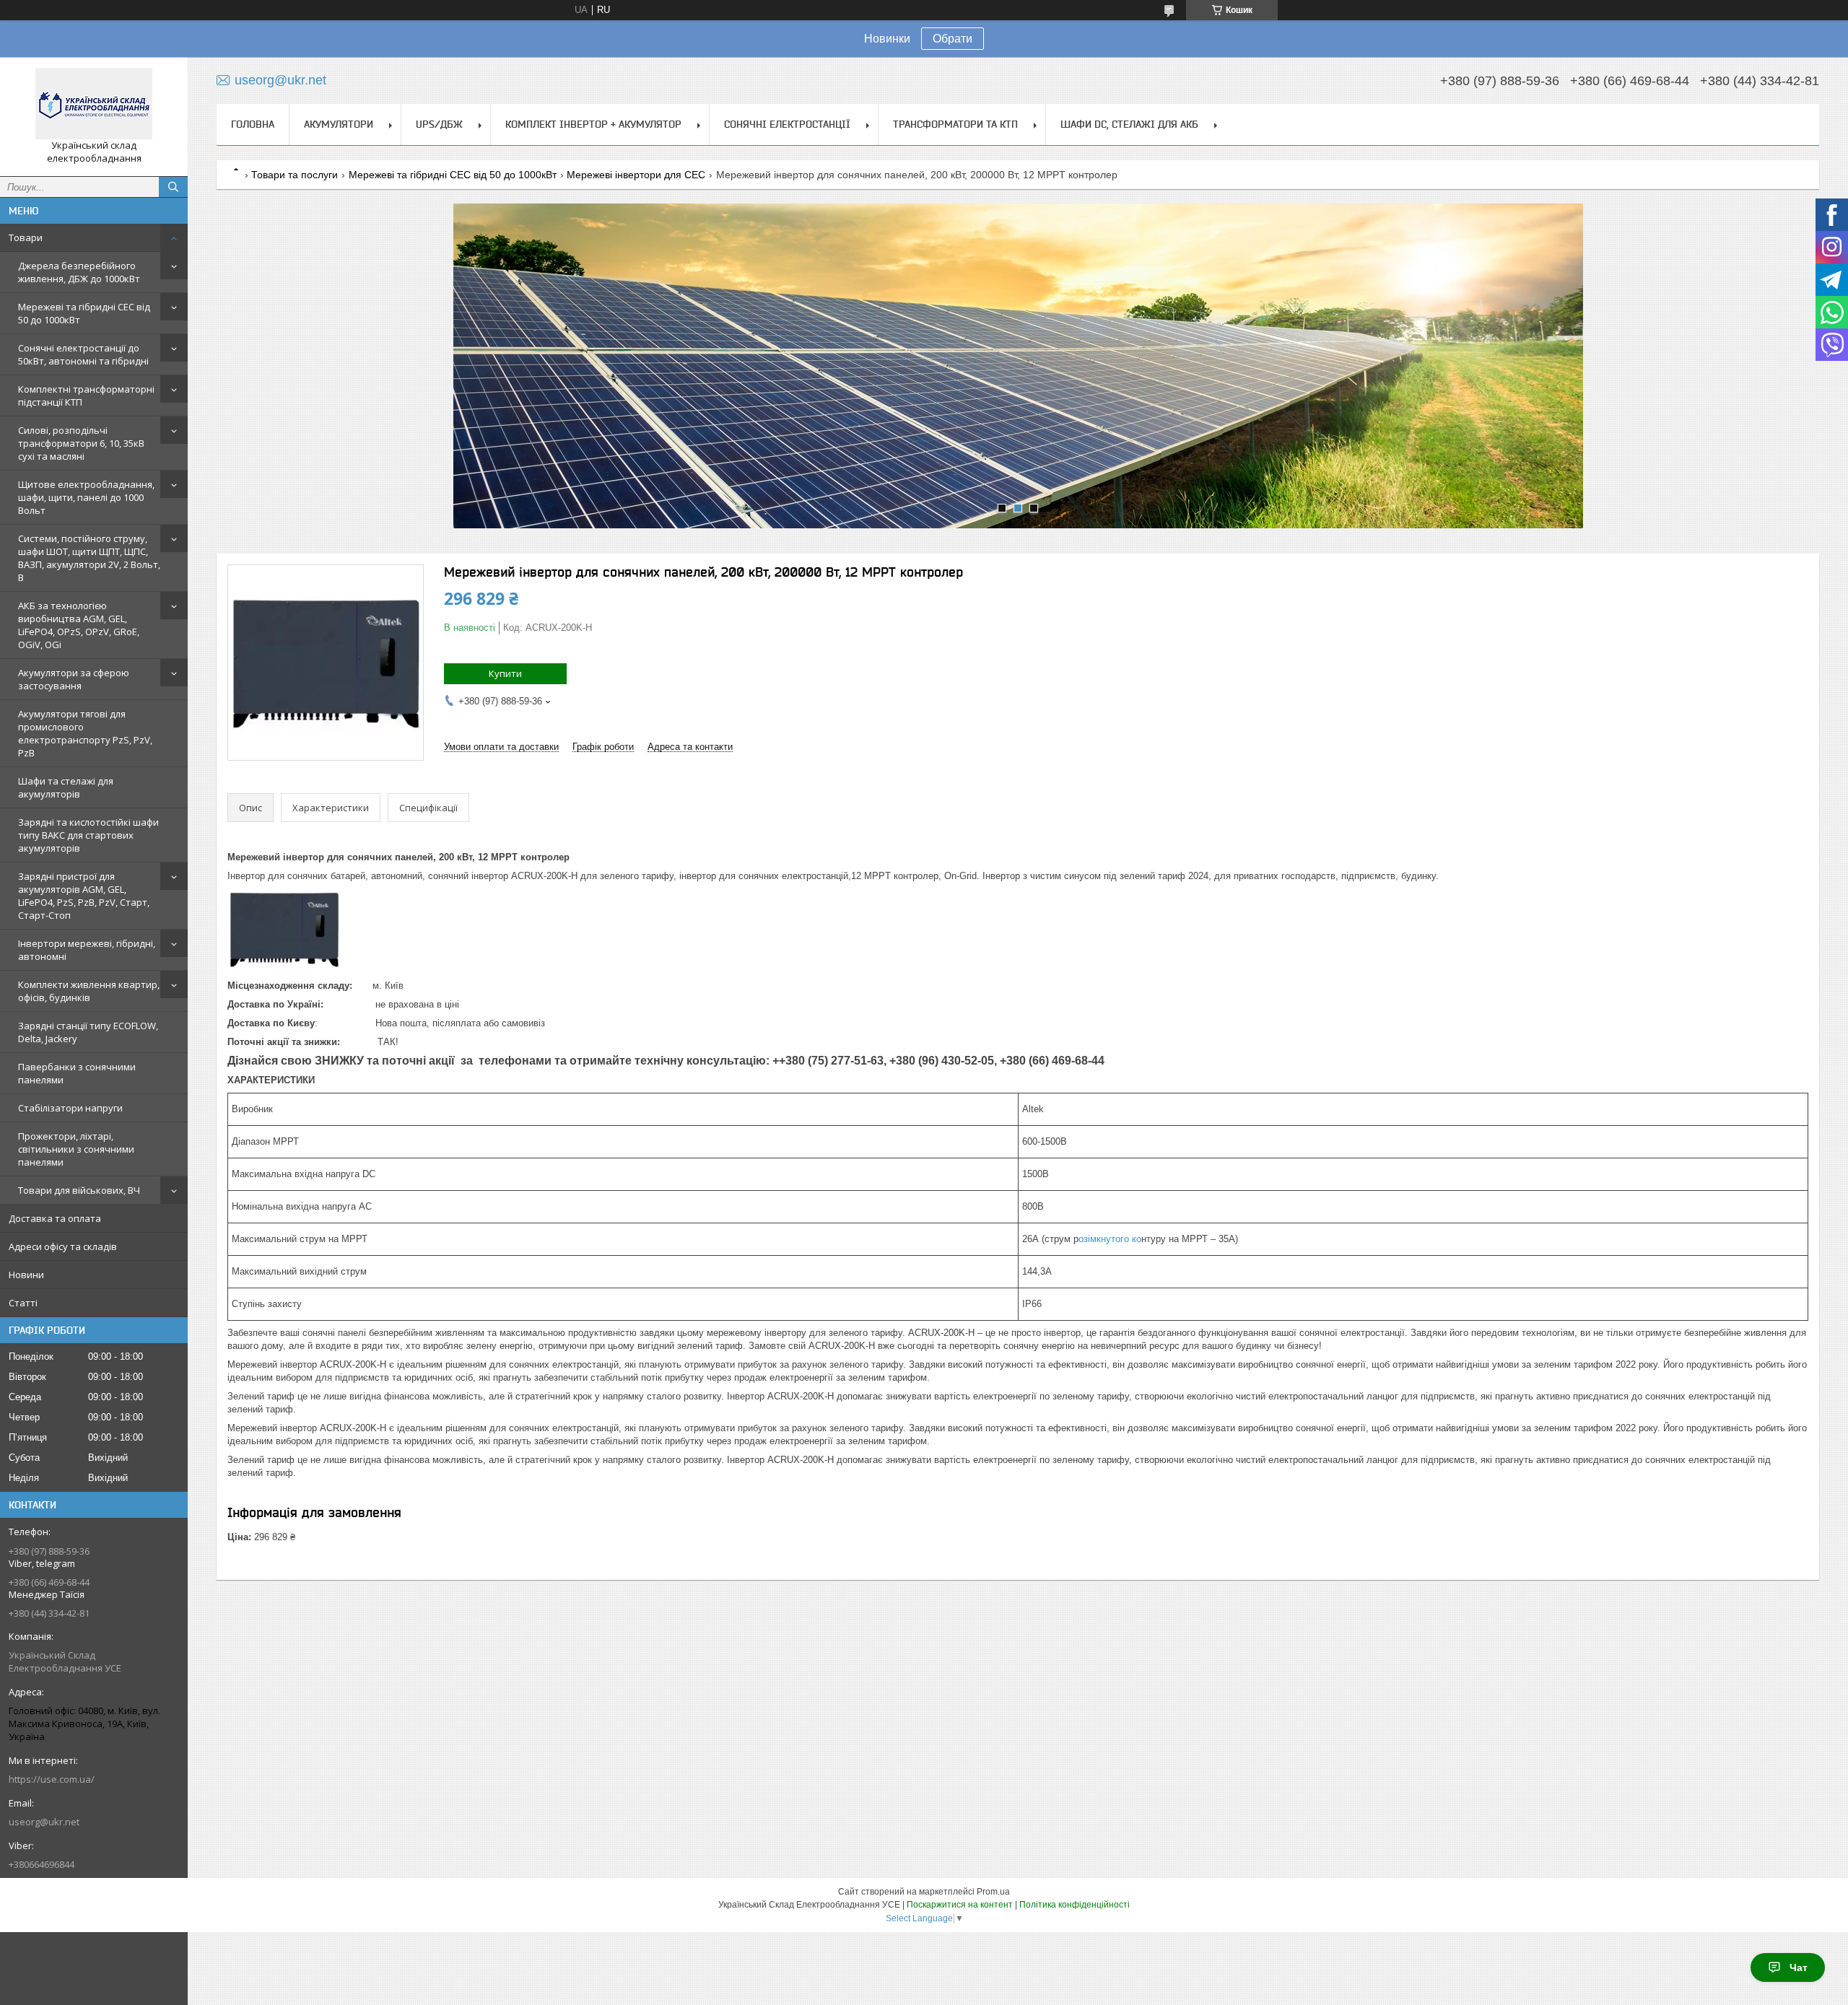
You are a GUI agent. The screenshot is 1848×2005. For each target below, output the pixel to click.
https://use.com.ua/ (52, 1779)
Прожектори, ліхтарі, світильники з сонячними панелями (76, 1149)
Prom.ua (993, 1892)
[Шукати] (173, 187)
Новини (26, 1275)
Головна (253, 124)
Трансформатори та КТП (955, 124)
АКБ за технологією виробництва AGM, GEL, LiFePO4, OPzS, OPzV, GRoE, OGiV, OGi (79, 625)
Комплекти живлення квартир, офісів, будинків (89, 991)
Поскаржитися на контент (960, 1905)
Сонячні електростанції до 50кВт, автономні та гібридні (83, 354)
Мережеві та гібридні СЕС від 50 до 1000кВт (84, 313)
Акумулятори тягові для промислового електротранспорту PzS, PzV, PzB (85, 733)
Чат (1799, 1967)
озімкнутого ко (1110, 1239)
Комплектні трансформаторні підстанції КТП (86, 396)
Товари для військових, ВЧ (79, 1190)
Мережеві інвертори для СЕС (636, 175)
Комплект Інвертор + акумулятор (593, 124)
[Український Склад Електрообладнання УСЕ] (94, 104)
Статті (23, 1303)
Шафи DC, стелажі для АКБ (1129, 124)
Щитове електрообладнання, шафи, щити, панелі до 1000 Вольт (86, 497)
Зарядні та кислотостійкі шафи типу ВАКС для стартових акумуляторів (88, 835)
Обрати (953, 39)
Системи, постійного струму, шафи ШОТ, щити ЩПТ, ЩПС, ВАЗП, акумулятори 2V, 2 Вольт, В (89, 558)
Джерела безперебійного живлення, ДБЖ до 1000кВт (79, 272)
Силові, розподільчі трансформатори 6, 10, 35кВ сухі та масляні (81, 443)
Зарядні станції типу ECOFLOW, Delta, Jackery (88, 1032)
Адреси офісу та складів (63, 1246)
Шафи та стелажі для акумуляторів (66, 787)
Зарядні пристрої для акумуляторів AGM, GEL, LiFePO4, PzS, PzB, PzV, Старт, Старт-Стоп (84, 896)
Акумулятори (339, 124)
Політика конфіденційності (1075, 1905)
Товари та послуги (295, 175)
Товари (26, 237)
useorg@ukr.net (44, 1822)
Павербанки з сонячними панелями (77, 1073)
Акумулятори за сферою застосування (74, 679)
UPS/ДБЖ (439, 124)
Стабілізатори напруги (70, 1108)
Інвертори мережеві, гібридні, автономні (87, 950)
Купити (505, 673)
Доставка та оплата (55, 1218)
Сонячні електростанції (787, 124)
